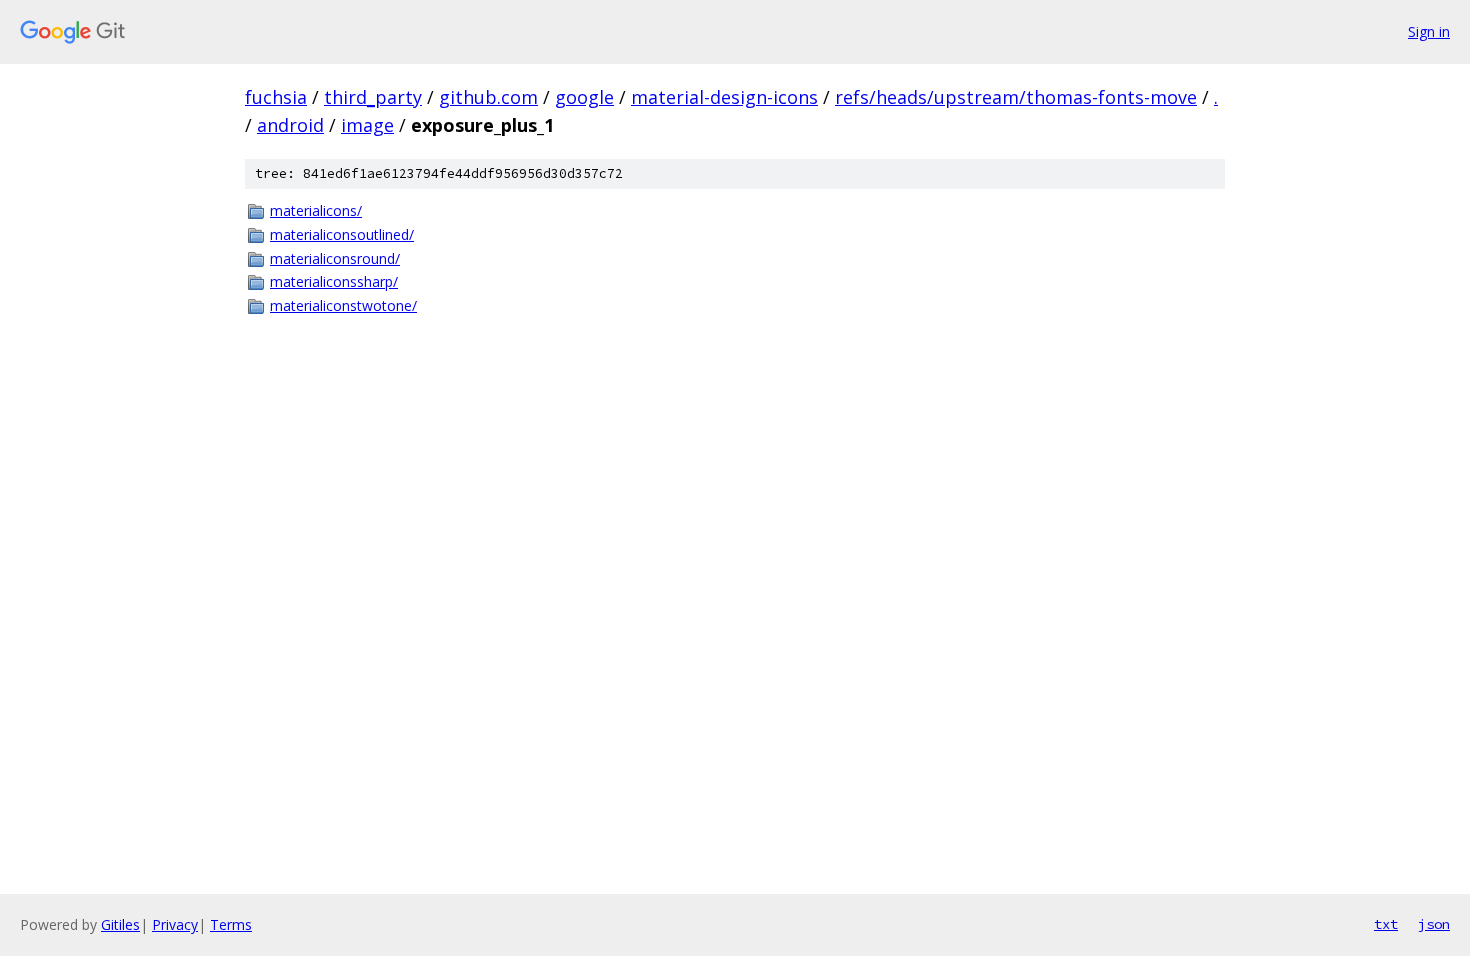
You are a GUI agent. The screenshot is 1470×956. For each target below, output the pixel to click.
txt (1386, 924)
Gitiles (120, 924)
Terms (231, 924)
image (367, 125)
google (584, 97)
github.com (488, 97)
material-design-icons (724, 97)
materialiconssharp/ (334, 281)
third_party (373, 97)
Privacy (175, 924)
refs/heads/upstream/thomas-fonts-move (1016, 97)
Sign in (1429, 31)
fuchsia (276, 97)
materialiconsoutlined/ (342, 234)
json (1434, 924)
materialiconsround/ (335, 258)
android (290, 125)
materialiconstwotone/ (343, 305)
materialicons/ (316, 210)
